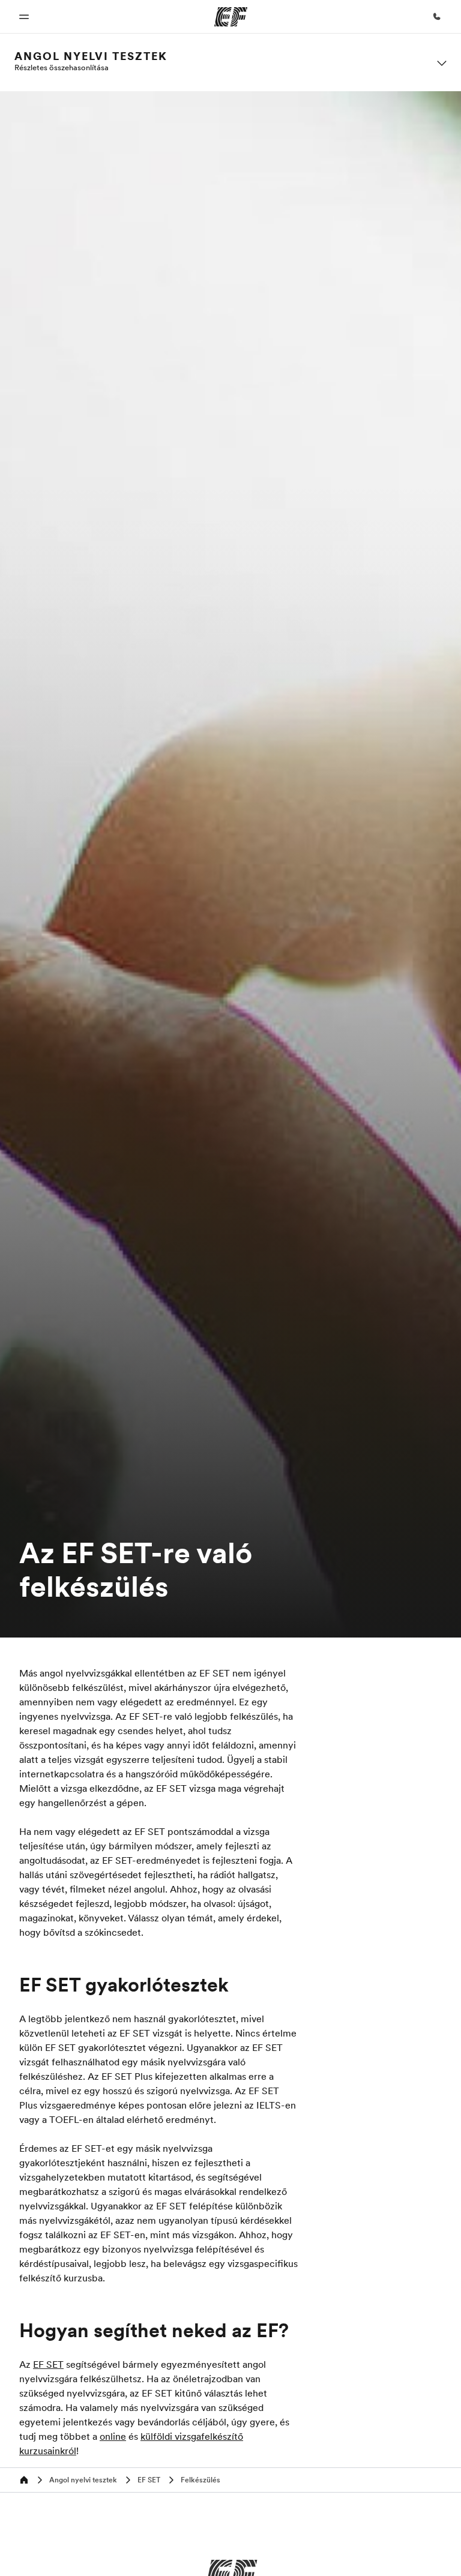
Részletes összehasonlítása (62, 67)
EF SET (48, 2364)
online (113, 2436)
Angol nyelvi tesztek (91, 56)
